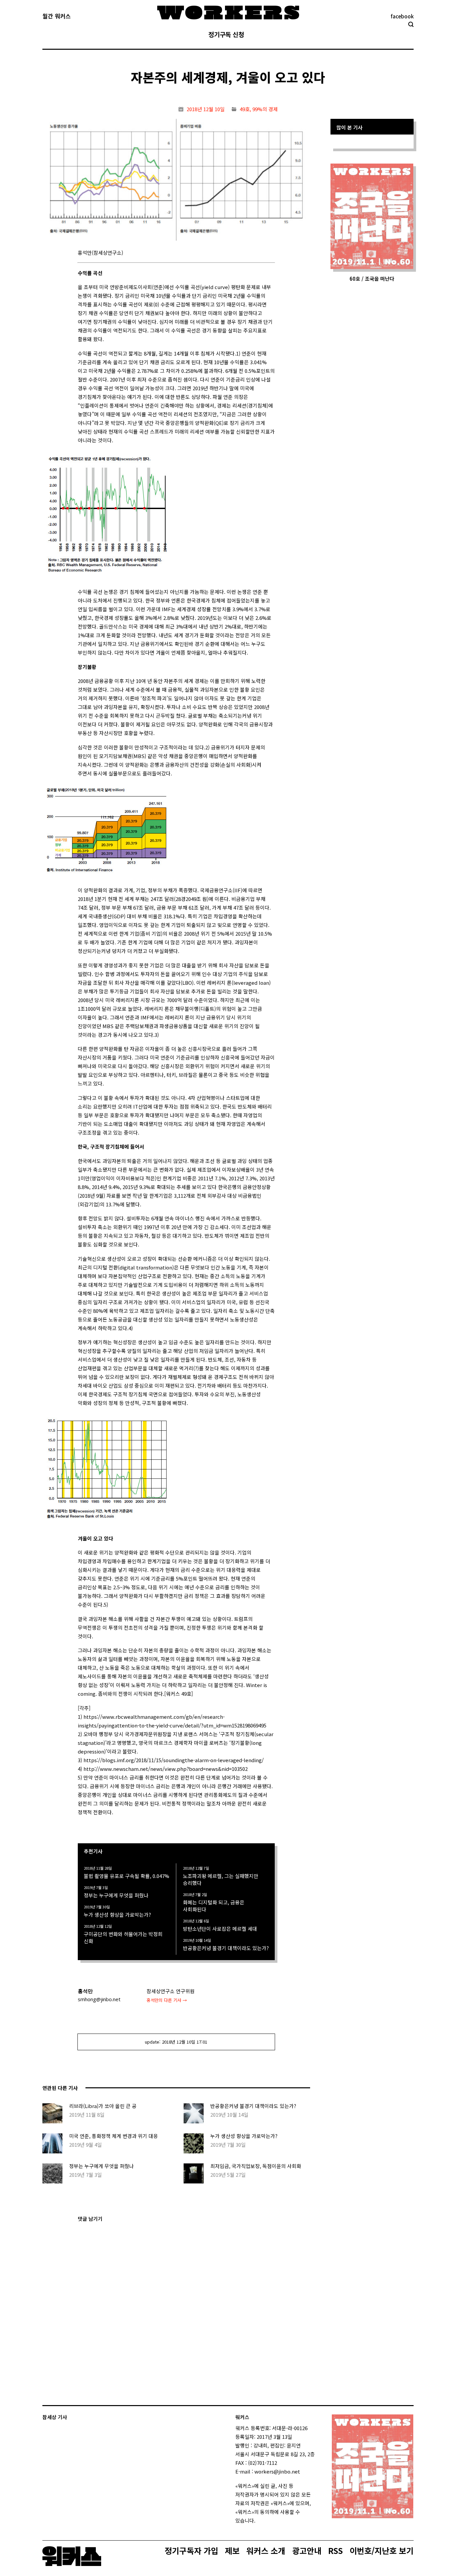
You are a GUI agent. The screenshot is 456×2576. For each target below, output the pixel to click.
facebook (402, 16)
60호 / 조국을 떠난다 (372, 279)
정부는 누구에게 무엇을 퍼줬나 (116, 1895)
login (261, 2520)
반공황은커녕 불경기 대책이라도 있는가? (226, 1948)
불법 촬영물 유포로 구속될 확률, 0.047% (127, 1876)
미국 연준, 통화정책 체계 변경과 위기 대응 (113, 2136)
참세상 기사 (55, 2417)
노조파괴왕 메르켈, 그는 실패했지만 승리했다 (221, 1879)
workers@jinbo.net (277, 2471)
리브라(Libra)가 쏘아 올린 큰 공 (103, 2106)
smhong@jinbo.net (99, 1999)
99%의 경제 (265, 109)
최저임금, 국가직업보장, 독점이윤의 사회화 (256, 2166)
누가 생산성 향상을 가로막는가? (117, 1915)
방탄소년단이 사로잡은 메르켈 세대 (220, 1929)
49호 (245, 109)
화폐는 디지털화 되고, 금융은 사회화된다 (214, 1906)
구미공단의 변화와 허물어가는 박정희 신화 (123, 1937)
